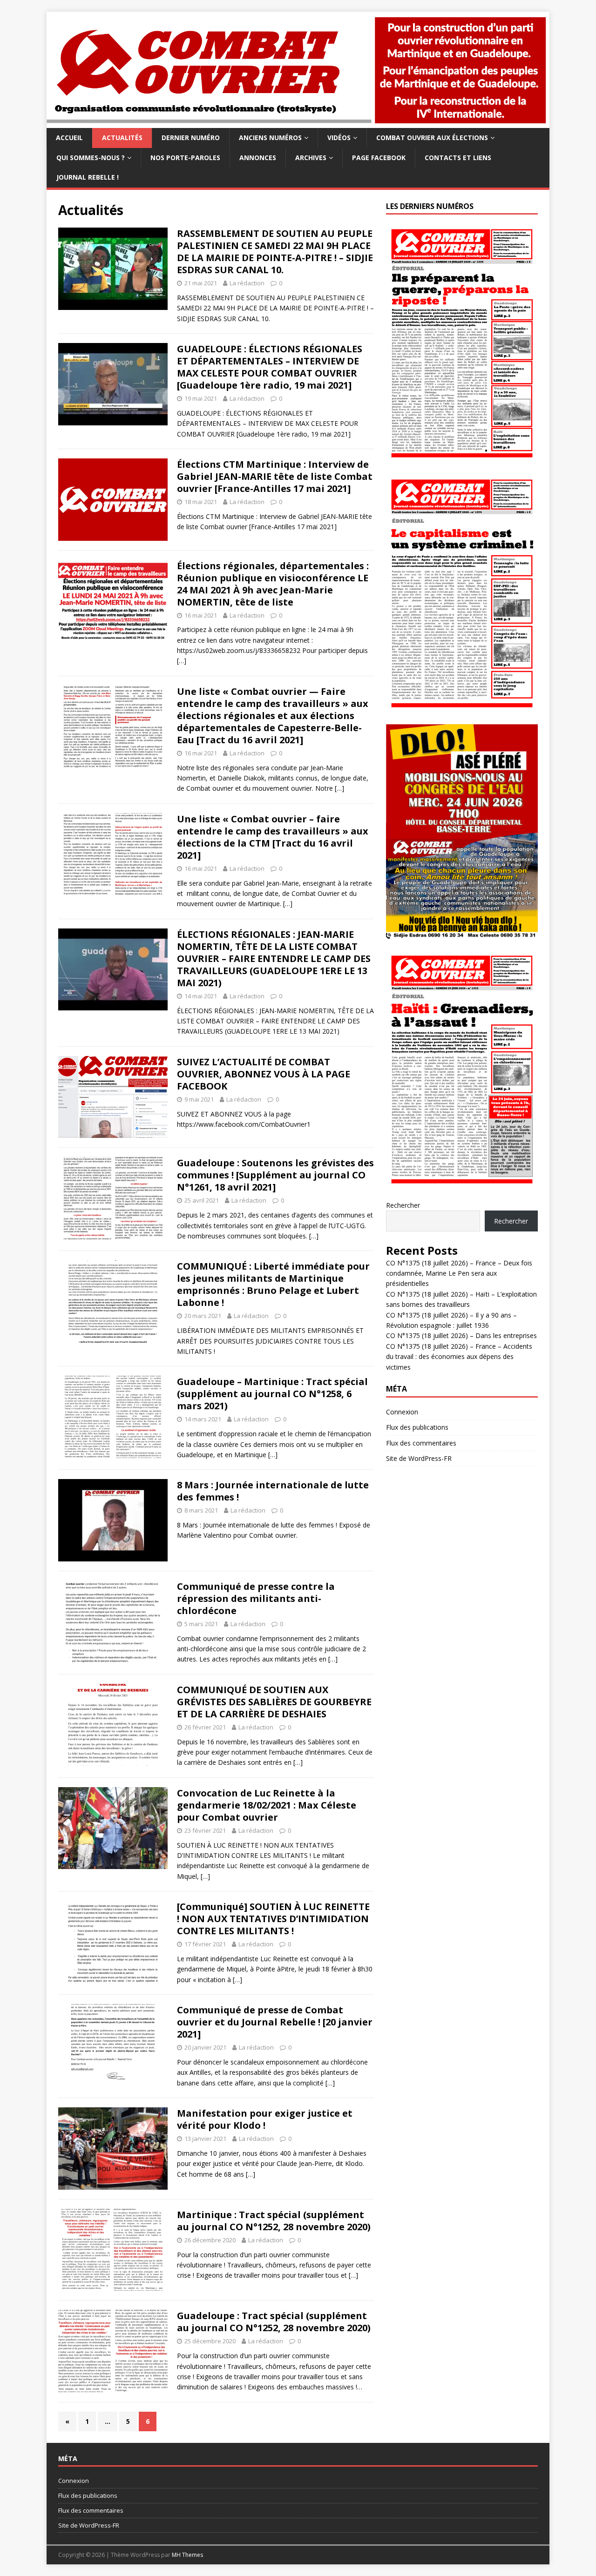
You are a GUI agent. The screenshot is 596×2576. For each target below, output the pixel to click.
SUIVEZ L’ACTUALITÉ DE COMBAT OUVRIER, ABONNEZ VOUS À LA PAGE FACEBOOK (264, 1074)
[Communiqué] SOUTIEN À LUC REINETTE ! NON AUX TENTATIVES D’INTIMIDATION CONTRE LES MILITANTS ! (273, 1919)
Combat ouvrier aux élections (432, 138)
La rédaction (247, 283)
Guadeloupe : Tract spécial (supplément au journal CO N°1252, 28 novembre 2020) (274, 2322)
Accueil (69, 138)
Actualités (122, 138)
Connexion (402, 1412)
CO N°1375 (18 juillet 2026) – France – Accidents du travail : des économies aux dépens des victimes (459, 1357)
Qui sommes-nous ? (91, 158)
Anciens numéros (270, 138)
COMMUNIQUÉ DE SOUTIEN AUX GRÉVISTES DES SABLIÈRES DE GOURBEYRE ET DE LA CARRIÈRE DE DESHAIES (274, 1702)
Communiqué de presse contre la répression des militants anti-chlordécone (256, 1598)
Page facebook (379, 158)
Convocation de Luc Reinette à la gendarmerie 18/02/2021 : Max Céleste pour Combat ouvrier (267, 1805)
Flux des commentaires (421, 1443)
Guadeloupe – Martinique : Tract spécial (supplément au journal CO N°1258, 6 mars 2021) (272, 1394)
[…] (182, 661)
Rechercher (403, 1205)
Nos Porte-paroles (185, 158)
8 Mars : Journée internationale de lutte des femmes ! (273, 1491)
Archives (311, 158)
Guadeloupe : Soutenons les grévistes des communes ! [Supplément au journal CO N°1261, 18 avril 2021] (275, 1175)
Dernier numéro (191, 138)
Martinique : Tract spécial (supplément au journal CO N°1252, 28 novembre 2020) (274, 2221)
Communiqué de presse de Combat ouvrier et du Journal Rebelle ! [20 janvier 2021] (275, 2022)
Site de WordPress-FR (419, 1458)
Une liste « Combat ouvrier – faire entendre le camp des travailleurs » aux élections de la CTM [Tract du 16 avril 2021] (273, 837)
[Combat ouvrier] (298, 123)
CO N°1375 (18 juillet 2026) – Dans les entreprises (461, 1335)
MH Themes (187, 2555)
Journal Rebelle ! (88, 177)
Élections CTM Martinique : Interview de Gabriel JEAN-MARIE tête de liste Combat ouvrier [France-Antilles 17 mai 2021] (275, 476)
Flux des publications (417, 1427)
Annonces (258, 158)
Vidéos (339, 138)
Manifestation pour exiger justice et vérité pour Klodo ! (265, 2119)
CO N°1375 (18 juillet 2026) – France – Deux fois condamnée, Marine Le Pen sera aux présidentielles (459, 1273)
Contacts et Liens (458, 158)
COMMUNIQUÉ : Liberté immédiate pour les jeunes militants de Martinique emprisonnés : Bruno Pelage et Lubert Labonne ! (273, 1284)
